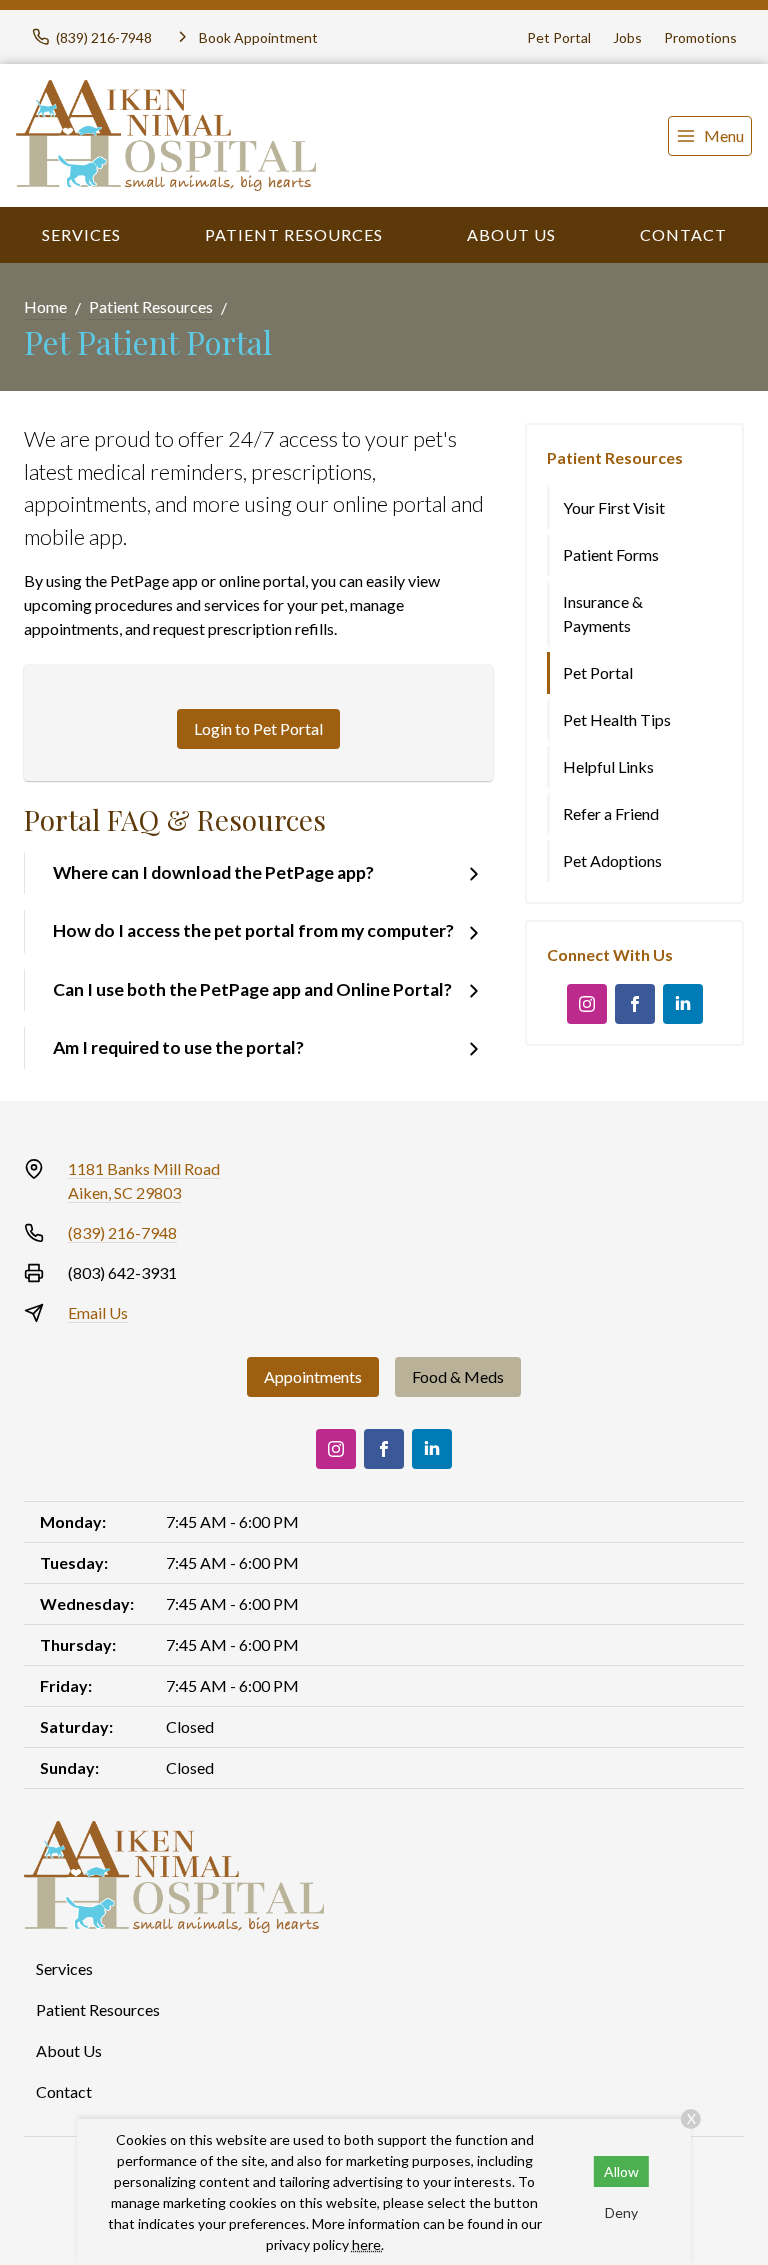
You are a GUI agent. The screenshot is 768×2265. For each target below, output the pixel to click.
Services (81, 234)
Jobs (627, 37)
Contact (683, 234)
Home (45, 306)
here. (368, 2244)
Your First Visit (614, 507)
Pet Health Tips (617, 719)
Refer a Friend (611, 813)
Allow (621, 2171)
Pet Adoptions (612, 860)
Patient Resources (294, 234)
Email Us (98, 1312)
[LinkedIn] (683, 1004)
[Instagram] (587, 1004)
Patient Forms (611, 554)
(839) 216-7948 (122, 1232)
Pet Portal (559, 37)
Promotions (700, 37)
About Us (511, 234)
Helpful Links (608, 766)
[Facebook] (635, 1004)
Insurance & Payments (603, 613)
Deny (621, 2212)
